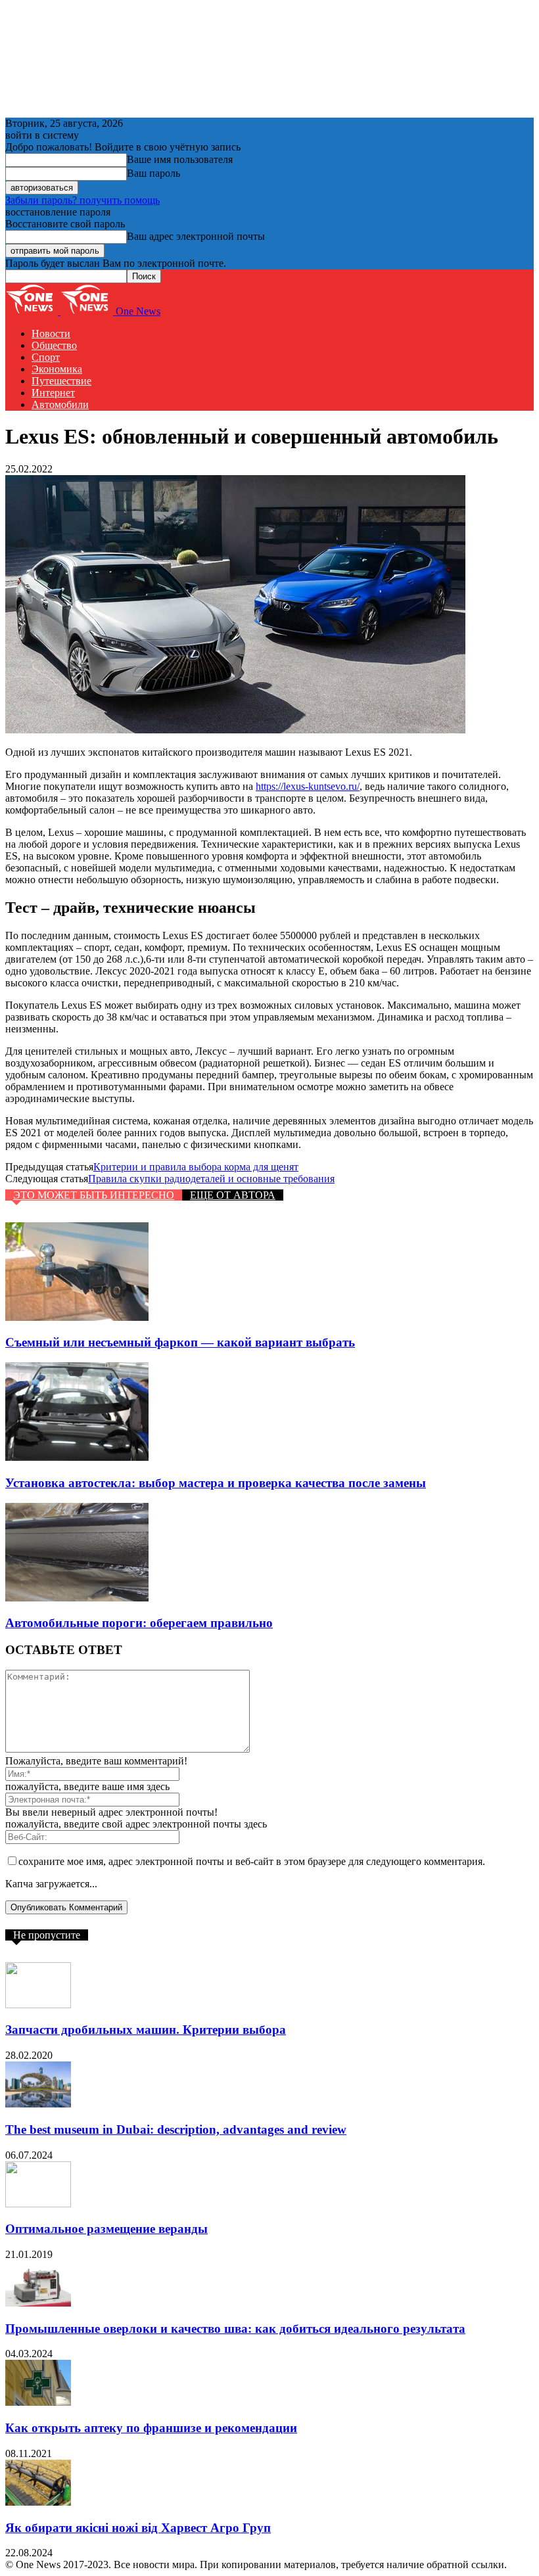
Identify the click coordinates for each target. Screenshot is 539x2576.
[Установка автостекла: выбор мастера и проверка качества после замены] (77, 1457)
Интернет (53, 393)
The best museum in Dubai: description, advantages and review (176, 2129)
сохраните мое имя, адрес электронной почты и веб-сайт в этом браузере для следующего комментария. (252, 1861)
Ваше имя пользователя (180, 159)
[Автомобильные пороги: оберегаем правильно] (77, 1598)
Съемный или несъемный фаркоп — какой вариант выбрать (180, 1342)
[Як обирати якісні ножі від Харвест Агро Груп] (38, 2502)
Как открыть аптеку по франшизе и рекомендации (151, 2428)
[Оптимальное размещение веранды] (38, 2204)
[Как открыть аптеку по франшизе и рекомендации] (38, 2402)
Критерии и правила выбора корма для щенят (196, 1167)
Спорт (46, 357)
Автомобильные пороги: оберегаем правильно (139, 1623)
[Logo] (33, 311)
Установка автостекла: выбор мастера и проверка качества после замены (216, 1483)
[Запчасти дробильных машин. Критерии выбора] (38, 2005)
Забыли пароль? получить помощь (82, 200)
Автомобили (60, 404)
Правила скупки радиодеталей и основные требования (211, 1179)
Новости (51, 333)
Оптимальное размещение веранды (106, 2229)
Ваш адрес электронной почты (196, 236)
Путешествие (61, 381)
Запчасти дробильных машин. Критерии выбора (146, 2030)
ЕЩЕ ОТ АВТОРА (233, 1195)
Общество (54, 345)
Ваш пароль (153, 173)
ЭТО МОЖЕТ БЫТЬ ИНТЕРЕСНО (94, 1195)
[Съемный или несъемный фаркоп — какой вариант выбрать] (77, 1317)
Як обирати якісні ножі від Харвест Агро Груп (138, 2528)
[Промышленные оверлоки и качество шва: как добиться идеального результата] (38, 2303)
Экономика (57, 369)
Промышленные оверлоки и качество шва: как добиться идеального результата (235, 2329)
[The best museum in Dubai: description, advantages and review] (38, 2104)
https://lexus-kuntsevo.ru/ (308, 786)
